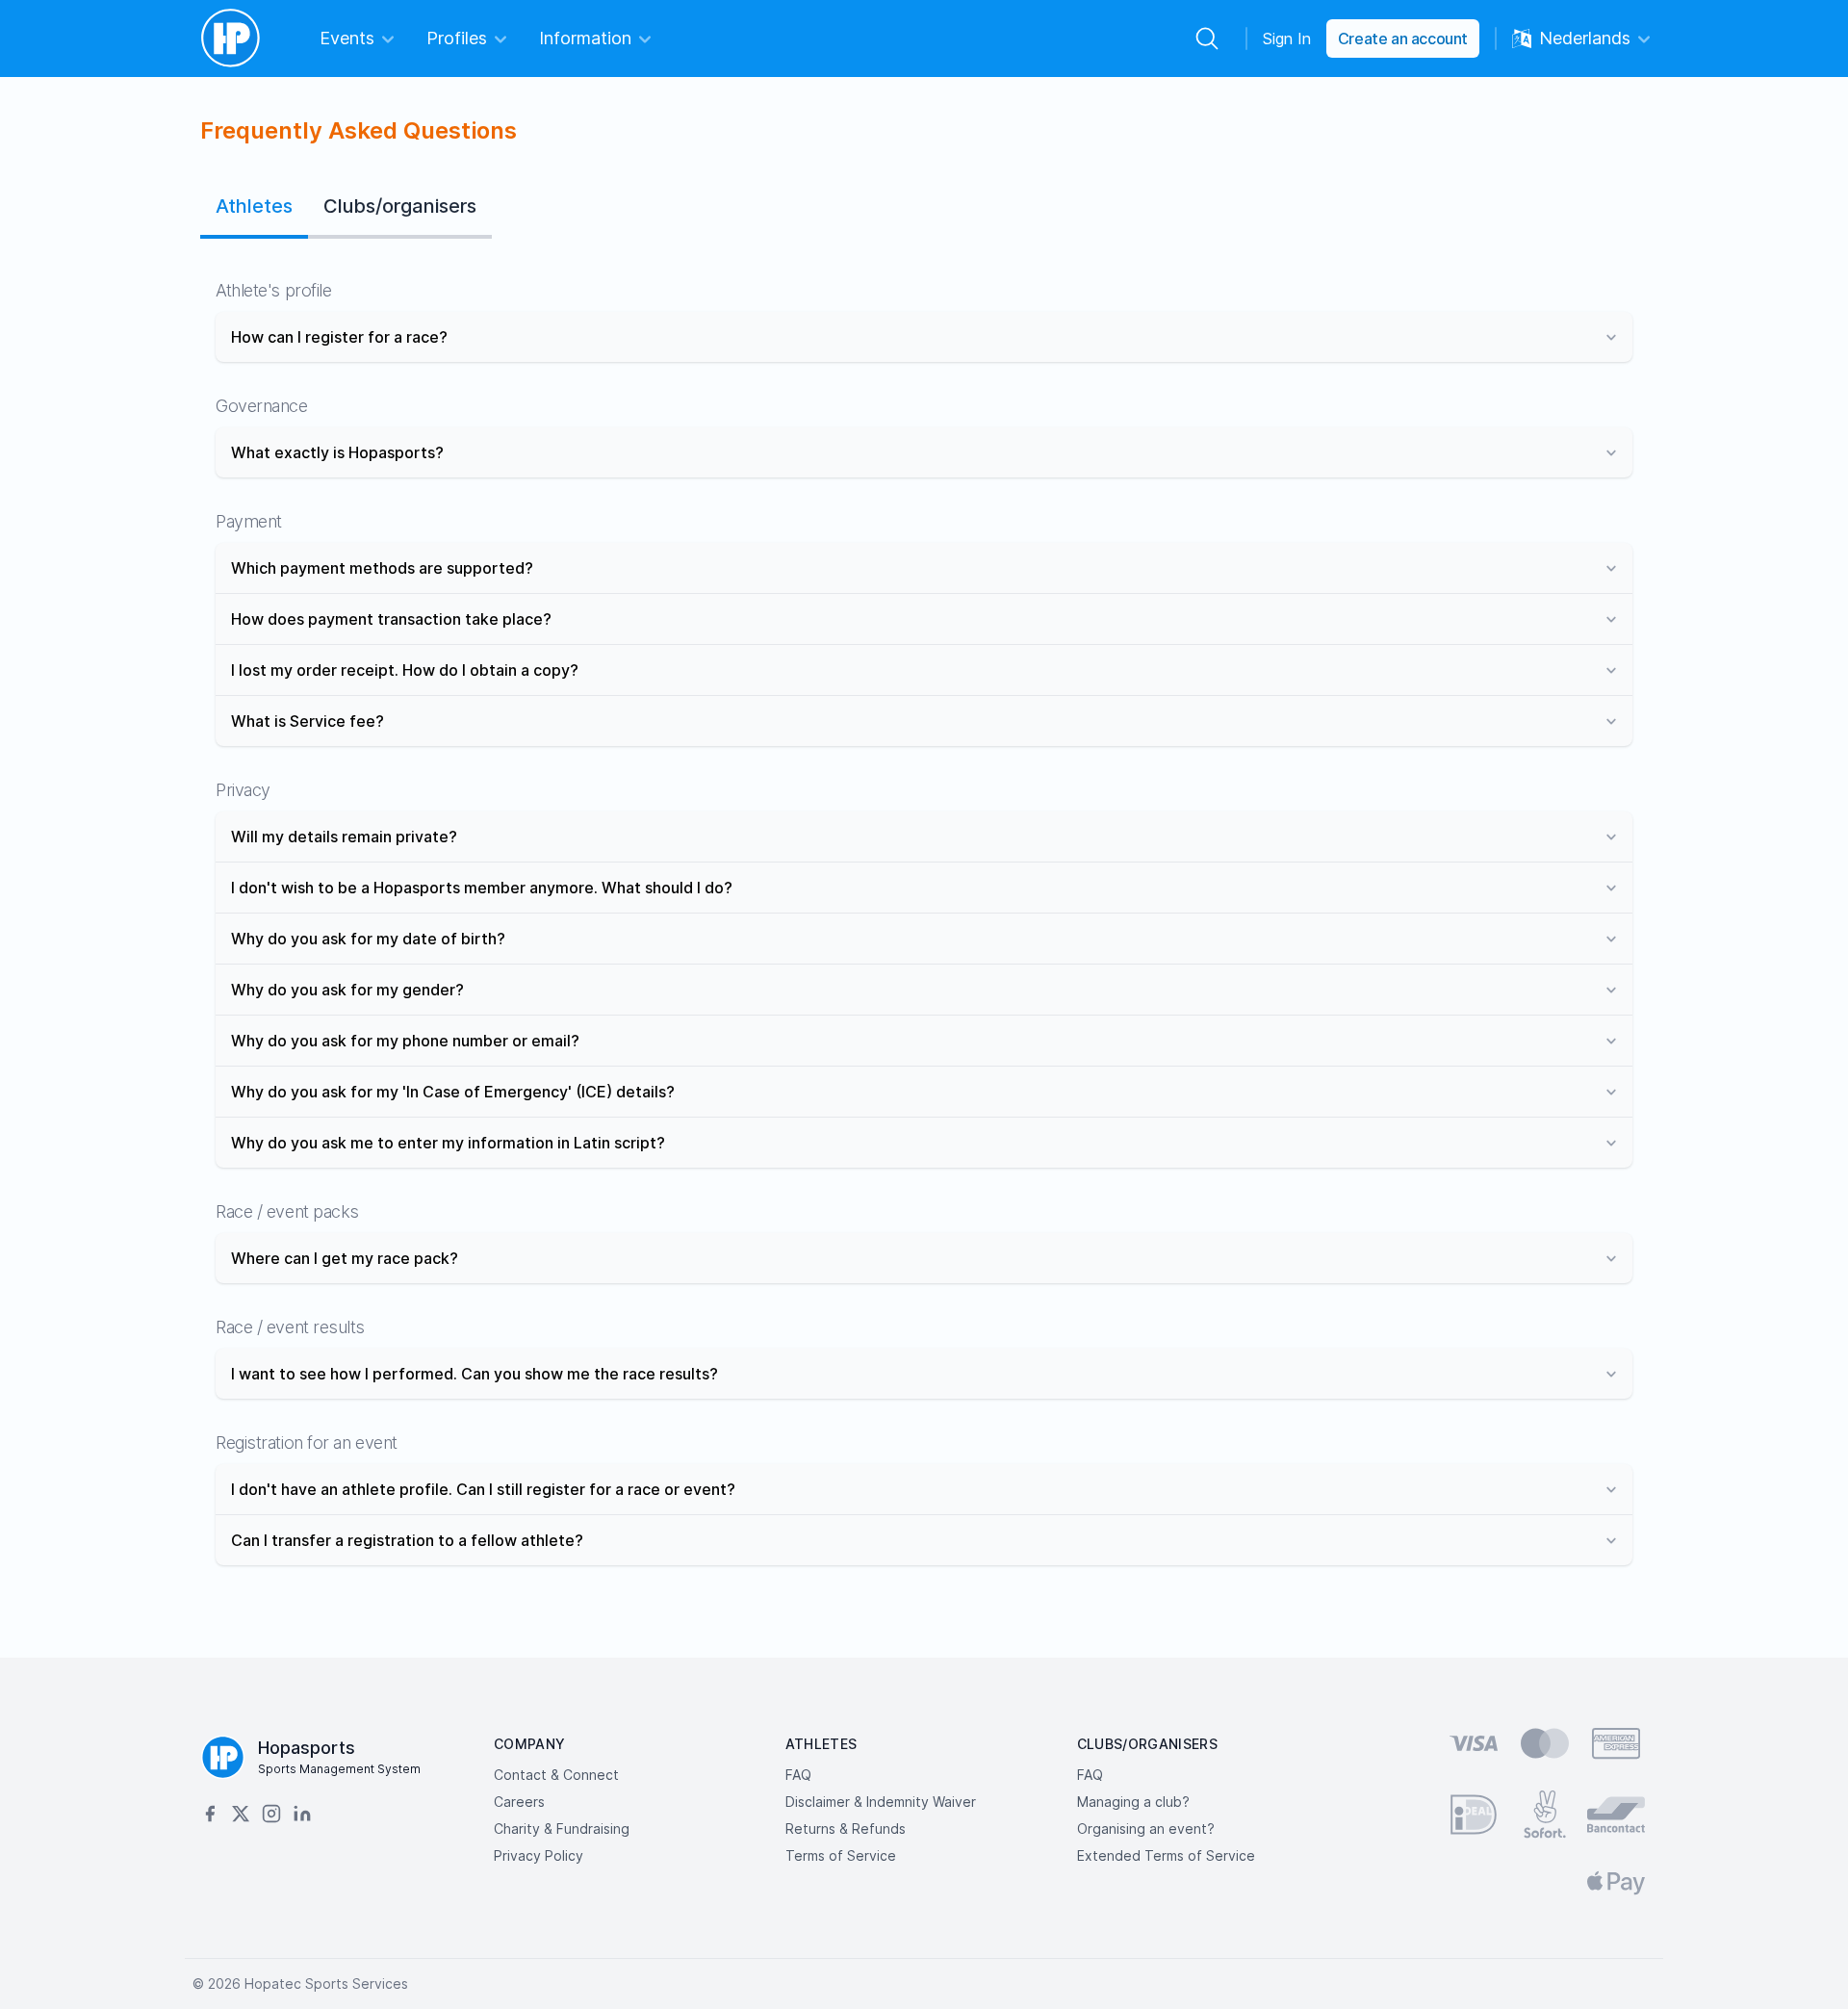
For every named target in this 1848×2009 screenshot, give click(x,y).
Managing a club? (1133, 1802)
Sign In (1287, 39)
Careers (519, 1802)
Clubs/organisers (400, 206)
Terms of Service (841, 1855)
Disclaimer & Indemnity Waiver (881, 1802)
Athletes (254, 206)
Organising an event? (1146, 1829)
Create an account (1403, 39)
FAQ (798, 1775)
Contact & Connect (556, 1775)
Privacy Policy (539, 1855)
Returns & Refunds (846, 1829)
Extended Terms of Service (1166, 1855)
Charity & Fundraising (562, 1829)
